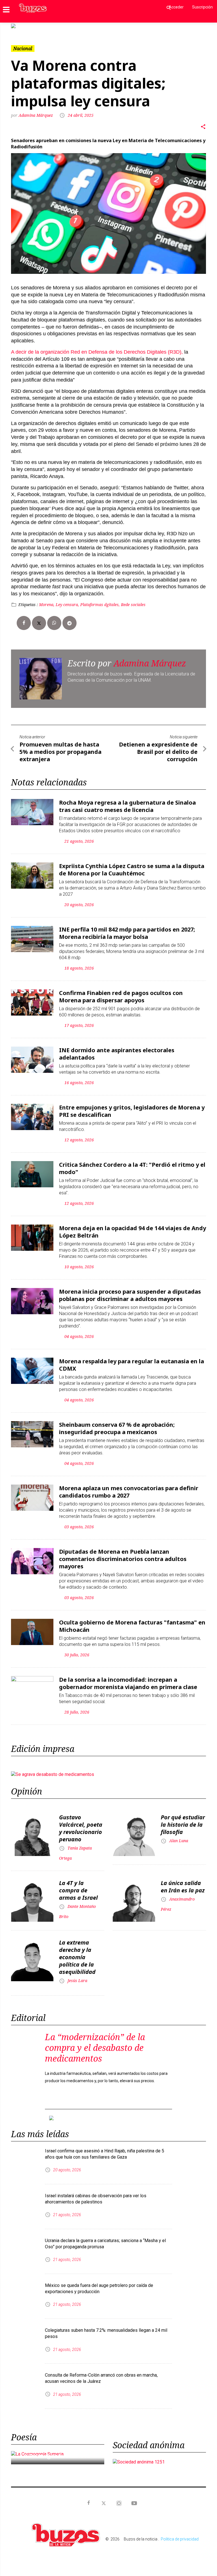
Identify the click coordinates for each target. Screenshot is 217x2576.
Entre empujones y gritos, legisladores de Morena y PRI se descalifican (132, 1111)
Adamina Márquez (36, 115)
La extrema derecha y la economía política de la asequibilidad (77, 1957)
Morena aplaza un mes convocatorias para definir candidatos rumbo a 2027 (129, 1492)
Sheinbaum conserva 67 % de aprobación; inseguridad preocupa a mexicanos (117, 1428)
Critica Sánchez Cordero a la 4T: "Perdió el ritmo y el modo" (132, 1168)
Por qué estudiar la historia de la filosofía (183, 1825)
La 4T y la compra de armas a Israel (78, 1890)
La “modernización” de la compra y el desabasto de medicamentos (95, 2048)
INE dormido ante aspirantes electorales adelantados (117, 1054)
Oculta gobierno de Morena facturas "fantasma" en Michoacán (132, 1626)
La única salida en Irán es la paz (183, 1887)
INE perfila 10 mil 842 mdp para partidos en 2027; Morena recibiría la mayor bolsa (127, 933)
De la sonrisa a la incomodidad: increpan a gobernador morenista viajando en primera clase (128, 1683)
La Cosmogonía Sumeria (55, 2456)
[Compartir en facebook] (24, 623)
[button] (26, 26)
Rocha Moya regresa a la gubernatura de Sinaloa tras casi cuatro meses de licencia (127, 806)
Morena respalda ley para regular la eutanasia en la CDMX (132, 1365)
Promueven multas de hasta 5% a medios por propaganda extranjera (60, 752)
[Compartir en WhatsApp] (54, 623)
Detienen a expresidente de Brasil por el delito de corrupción (158, 752)
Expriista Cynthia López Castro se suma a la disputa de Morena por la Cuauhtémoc (132, 870)
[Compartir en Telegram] (70, 623)
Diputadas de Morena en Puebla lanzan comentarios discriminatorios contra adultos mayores (123, 1559)
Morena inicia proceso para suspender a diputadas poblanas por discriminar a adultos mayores (130, 1295)
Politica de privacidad (180, 2539)
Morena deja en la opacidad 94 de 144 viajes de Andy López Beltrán (133, 1232)
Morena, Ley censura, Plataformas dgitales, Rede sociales (92, 605)
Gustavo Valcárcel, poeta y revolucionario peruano (81, 1828)
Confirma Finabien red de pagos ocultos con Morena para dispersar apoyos (121, 997)
